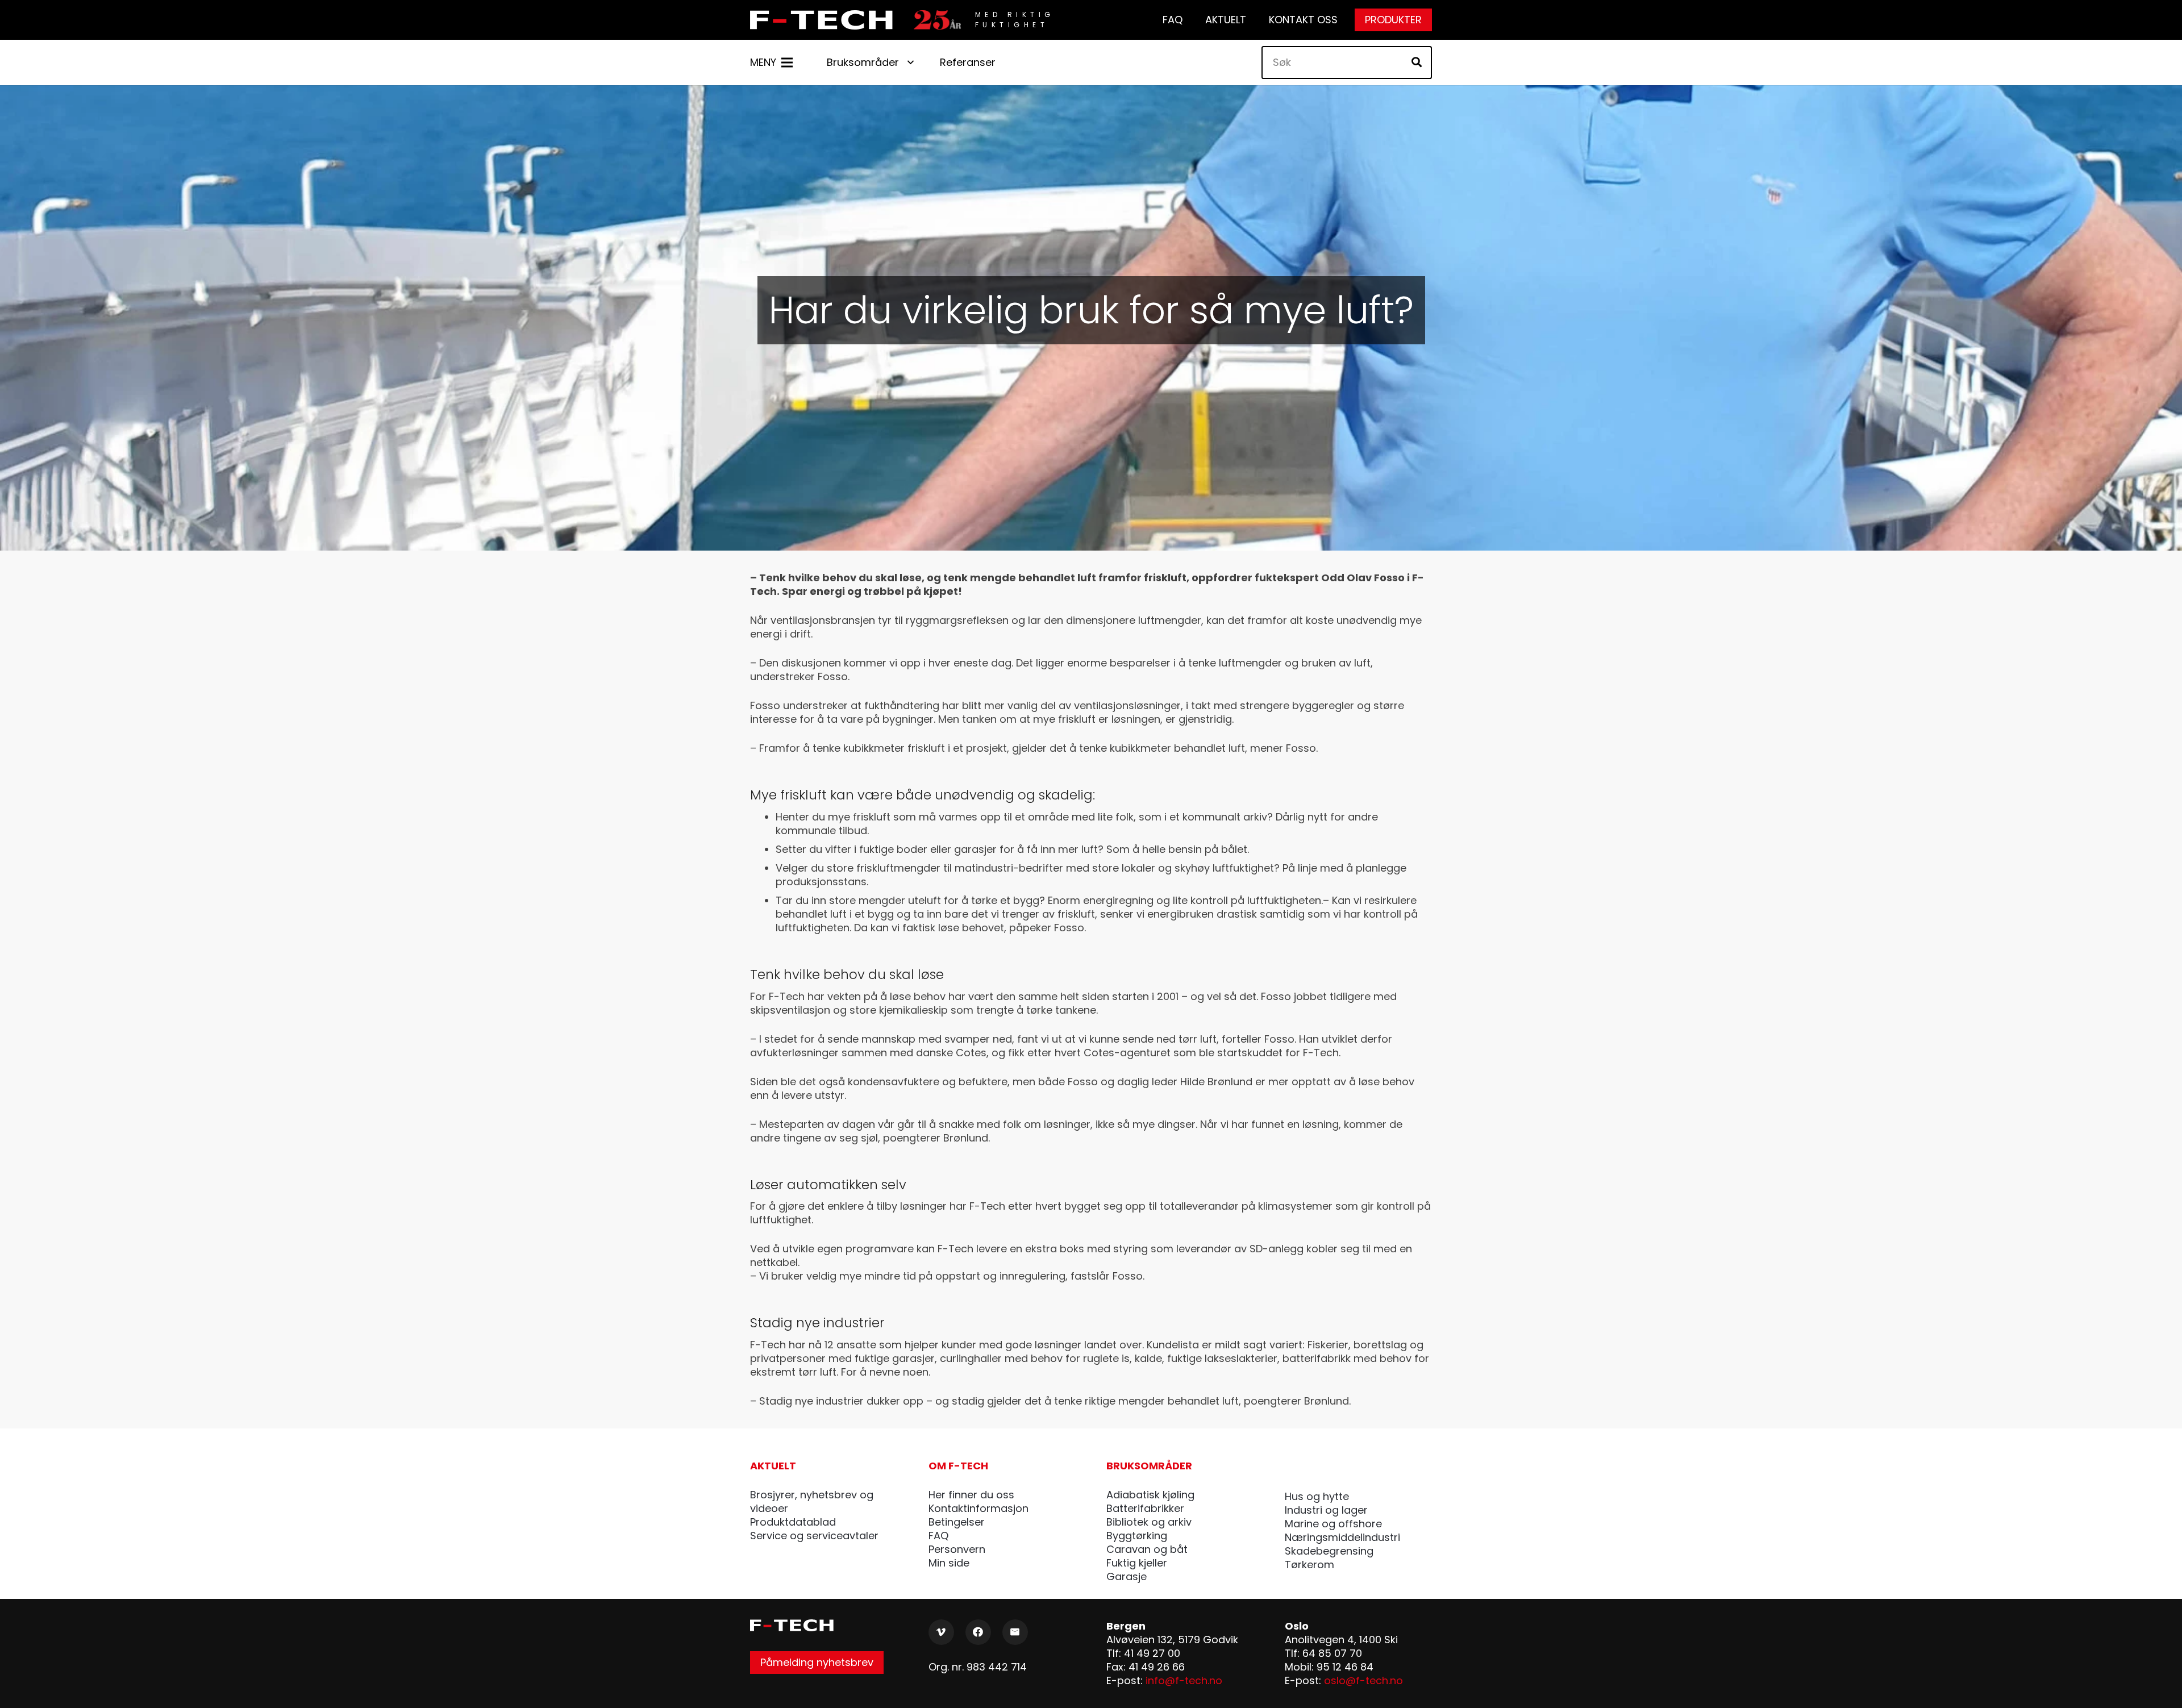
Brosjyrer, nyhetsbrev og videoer (812, 1501)
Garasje (1127, 1576)
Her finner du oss (971, 1495)
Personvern (957, 1549)
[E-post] (1015, 1632)
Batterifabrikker (1145, 1508)
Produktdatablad (793, 1522)
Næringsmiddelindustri (1342, 1537)
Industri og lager (1326, 1510)
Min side (949, 1563)
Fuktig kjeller (1137, 1563)
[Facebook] (978, 1632)
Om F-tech (958, 1466)
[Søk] (1417, 63)
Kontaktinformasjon (978, 1508)
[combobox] (1347, 63)
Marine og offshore (1333, 1524)
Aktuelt (773, 1466)
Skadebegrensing (1329, 1551)
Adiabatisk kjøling (1150, 1495)
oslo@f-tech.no (1363, 1680)
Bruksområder (1149, 1466)
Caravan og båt (1147, 1549)
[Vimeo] (941, 1632)
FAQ (938, 1536)
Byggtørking (1137, 1536)
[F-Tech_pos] (825, 20)
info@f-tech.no (1184, 1680)
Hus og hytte (1317, 1496)
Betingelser (957, 1522)
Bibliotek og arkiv (1149, 1522)
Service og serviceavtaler (814, 1536)
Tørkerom (1309, 1565)
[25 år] (937, 20)
